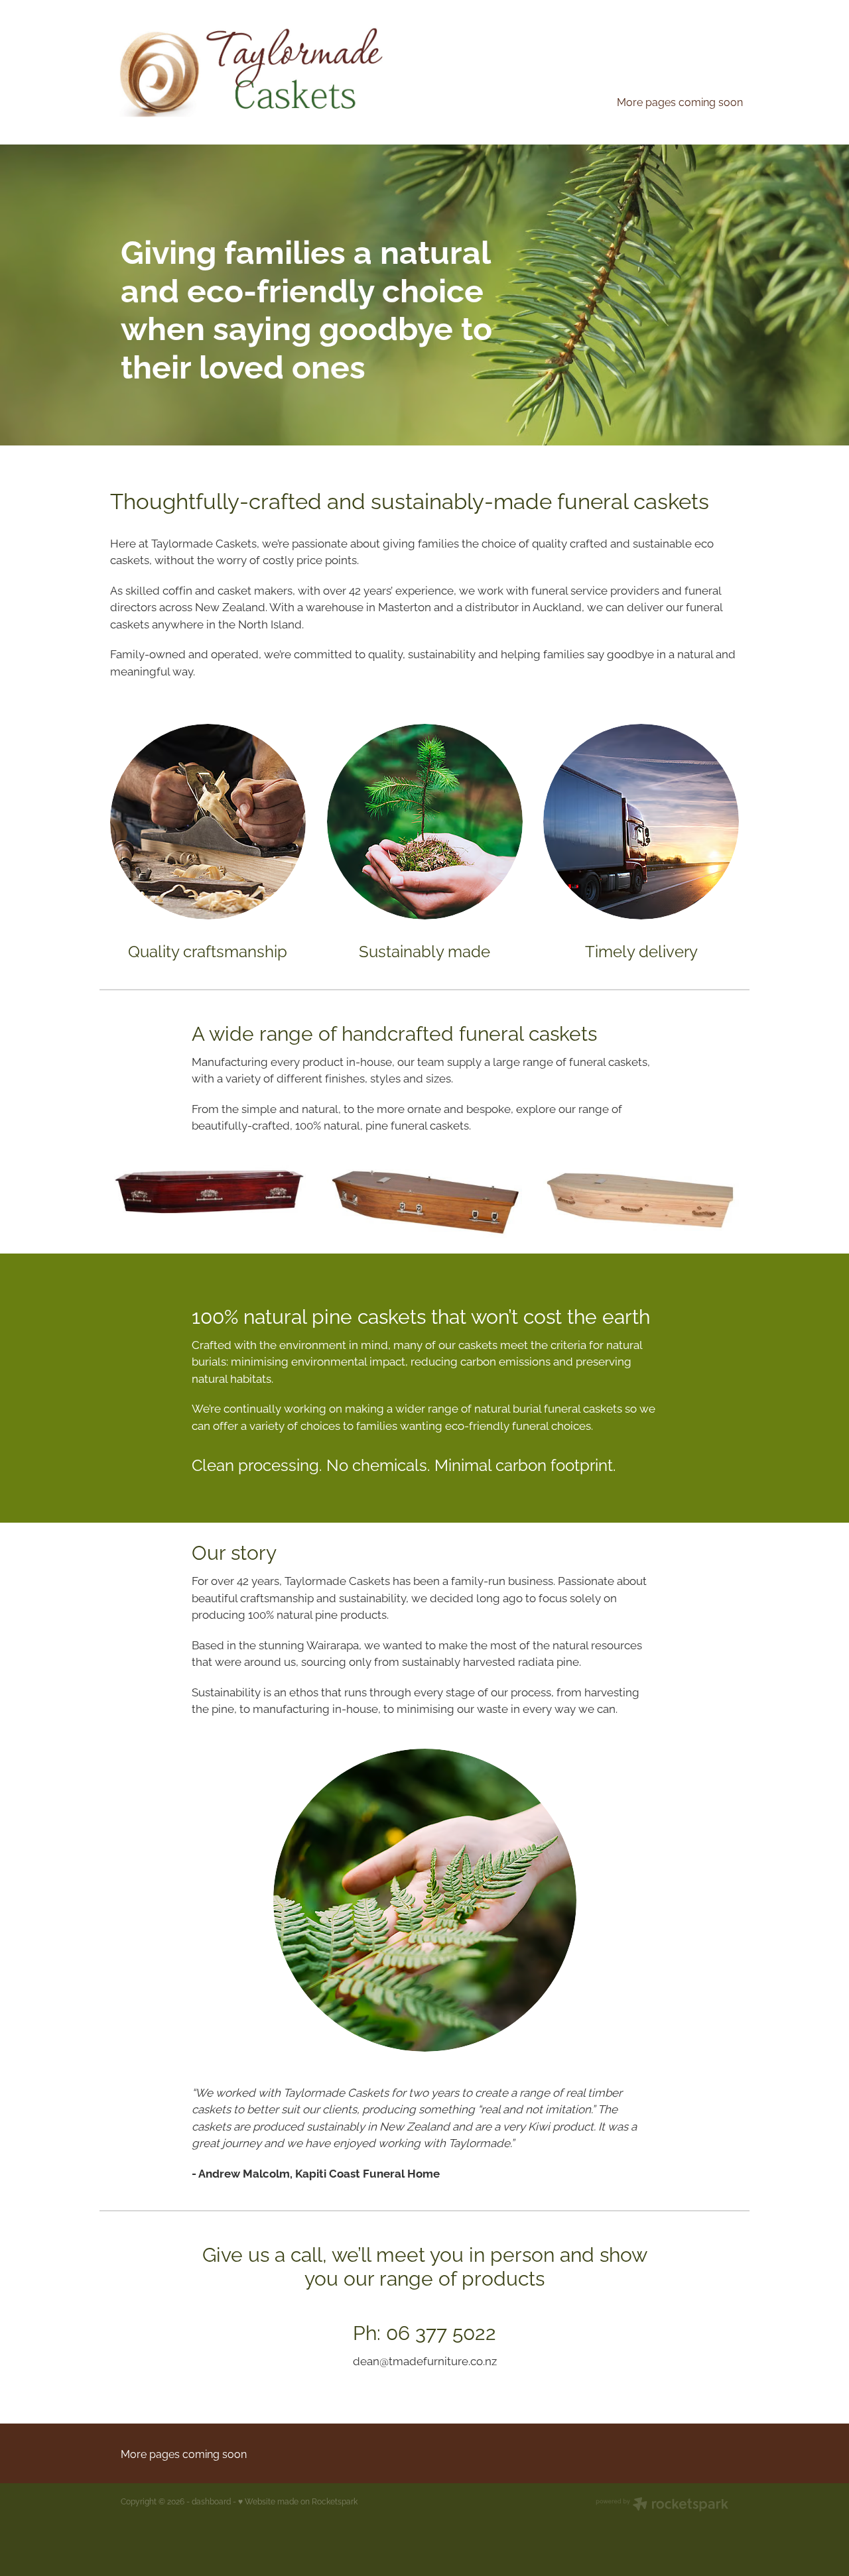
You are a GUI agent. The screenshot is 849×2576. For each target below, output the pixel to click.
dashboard (211, 2501)
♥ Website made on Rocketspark (298, 2501)
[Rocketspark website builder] (662, 2505)
